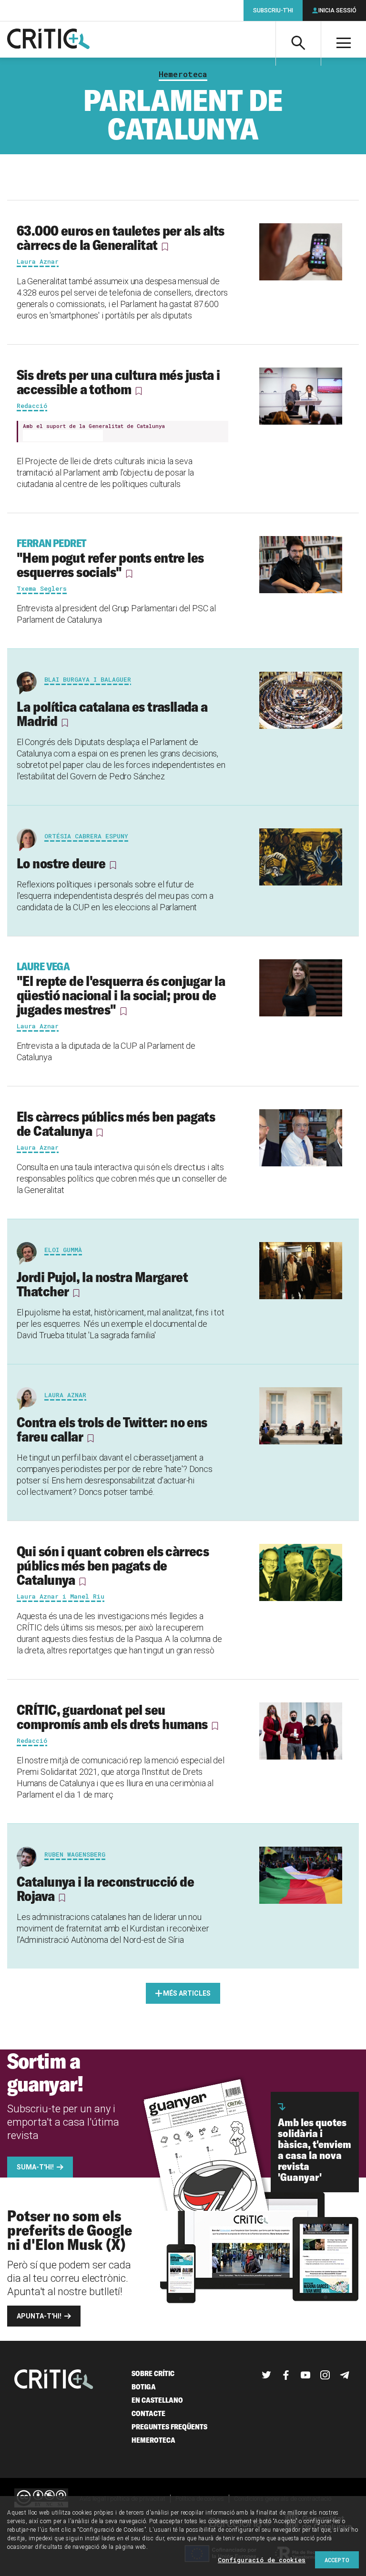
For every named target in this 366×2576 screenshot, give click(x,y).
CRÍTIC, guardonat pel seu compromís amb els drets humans (112, 1717)
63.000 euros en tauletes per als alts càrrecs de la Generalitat (121, 238)
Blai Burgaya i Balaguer (88, 679)
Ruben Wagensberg (75, 1854)
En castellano (157, 2400)
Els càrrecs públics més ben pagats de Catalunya (116, 1124)
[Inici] (54, 2380)
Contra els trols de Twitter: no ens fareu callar (112, 1429)
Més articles (187, 1993)
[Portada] (48, 40)
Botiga (144, 2387)
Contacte (148, 2413)
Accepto (337, 2560)
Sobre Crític (153, 2373)
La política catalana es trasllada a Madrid (112, 714)
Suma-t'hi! (35, 2167)
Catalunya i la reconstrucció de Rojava (105, 1889)
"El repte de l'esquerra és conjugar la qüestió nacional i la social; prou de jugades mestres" (121, 989)
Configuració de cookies (262, 2560)
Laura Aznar (65, 1395)
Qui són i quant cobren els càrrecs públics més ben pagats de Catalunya (113, 1565)
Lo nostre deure (61, 863)
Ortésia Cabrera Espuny (86, 836)
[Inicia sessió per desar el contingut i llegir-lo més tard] (165, 247)
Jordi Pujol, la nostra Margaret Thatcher (102, 1284)
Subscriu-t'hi (273, 10)
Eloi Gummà (63, 1250)
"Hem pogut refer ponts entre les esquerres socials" (110, 558)
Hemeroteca (183, 74)
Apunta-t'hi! (39, 2316)
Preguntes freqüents (169, 2427)
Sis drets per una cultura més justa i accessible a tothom (118, 382)
